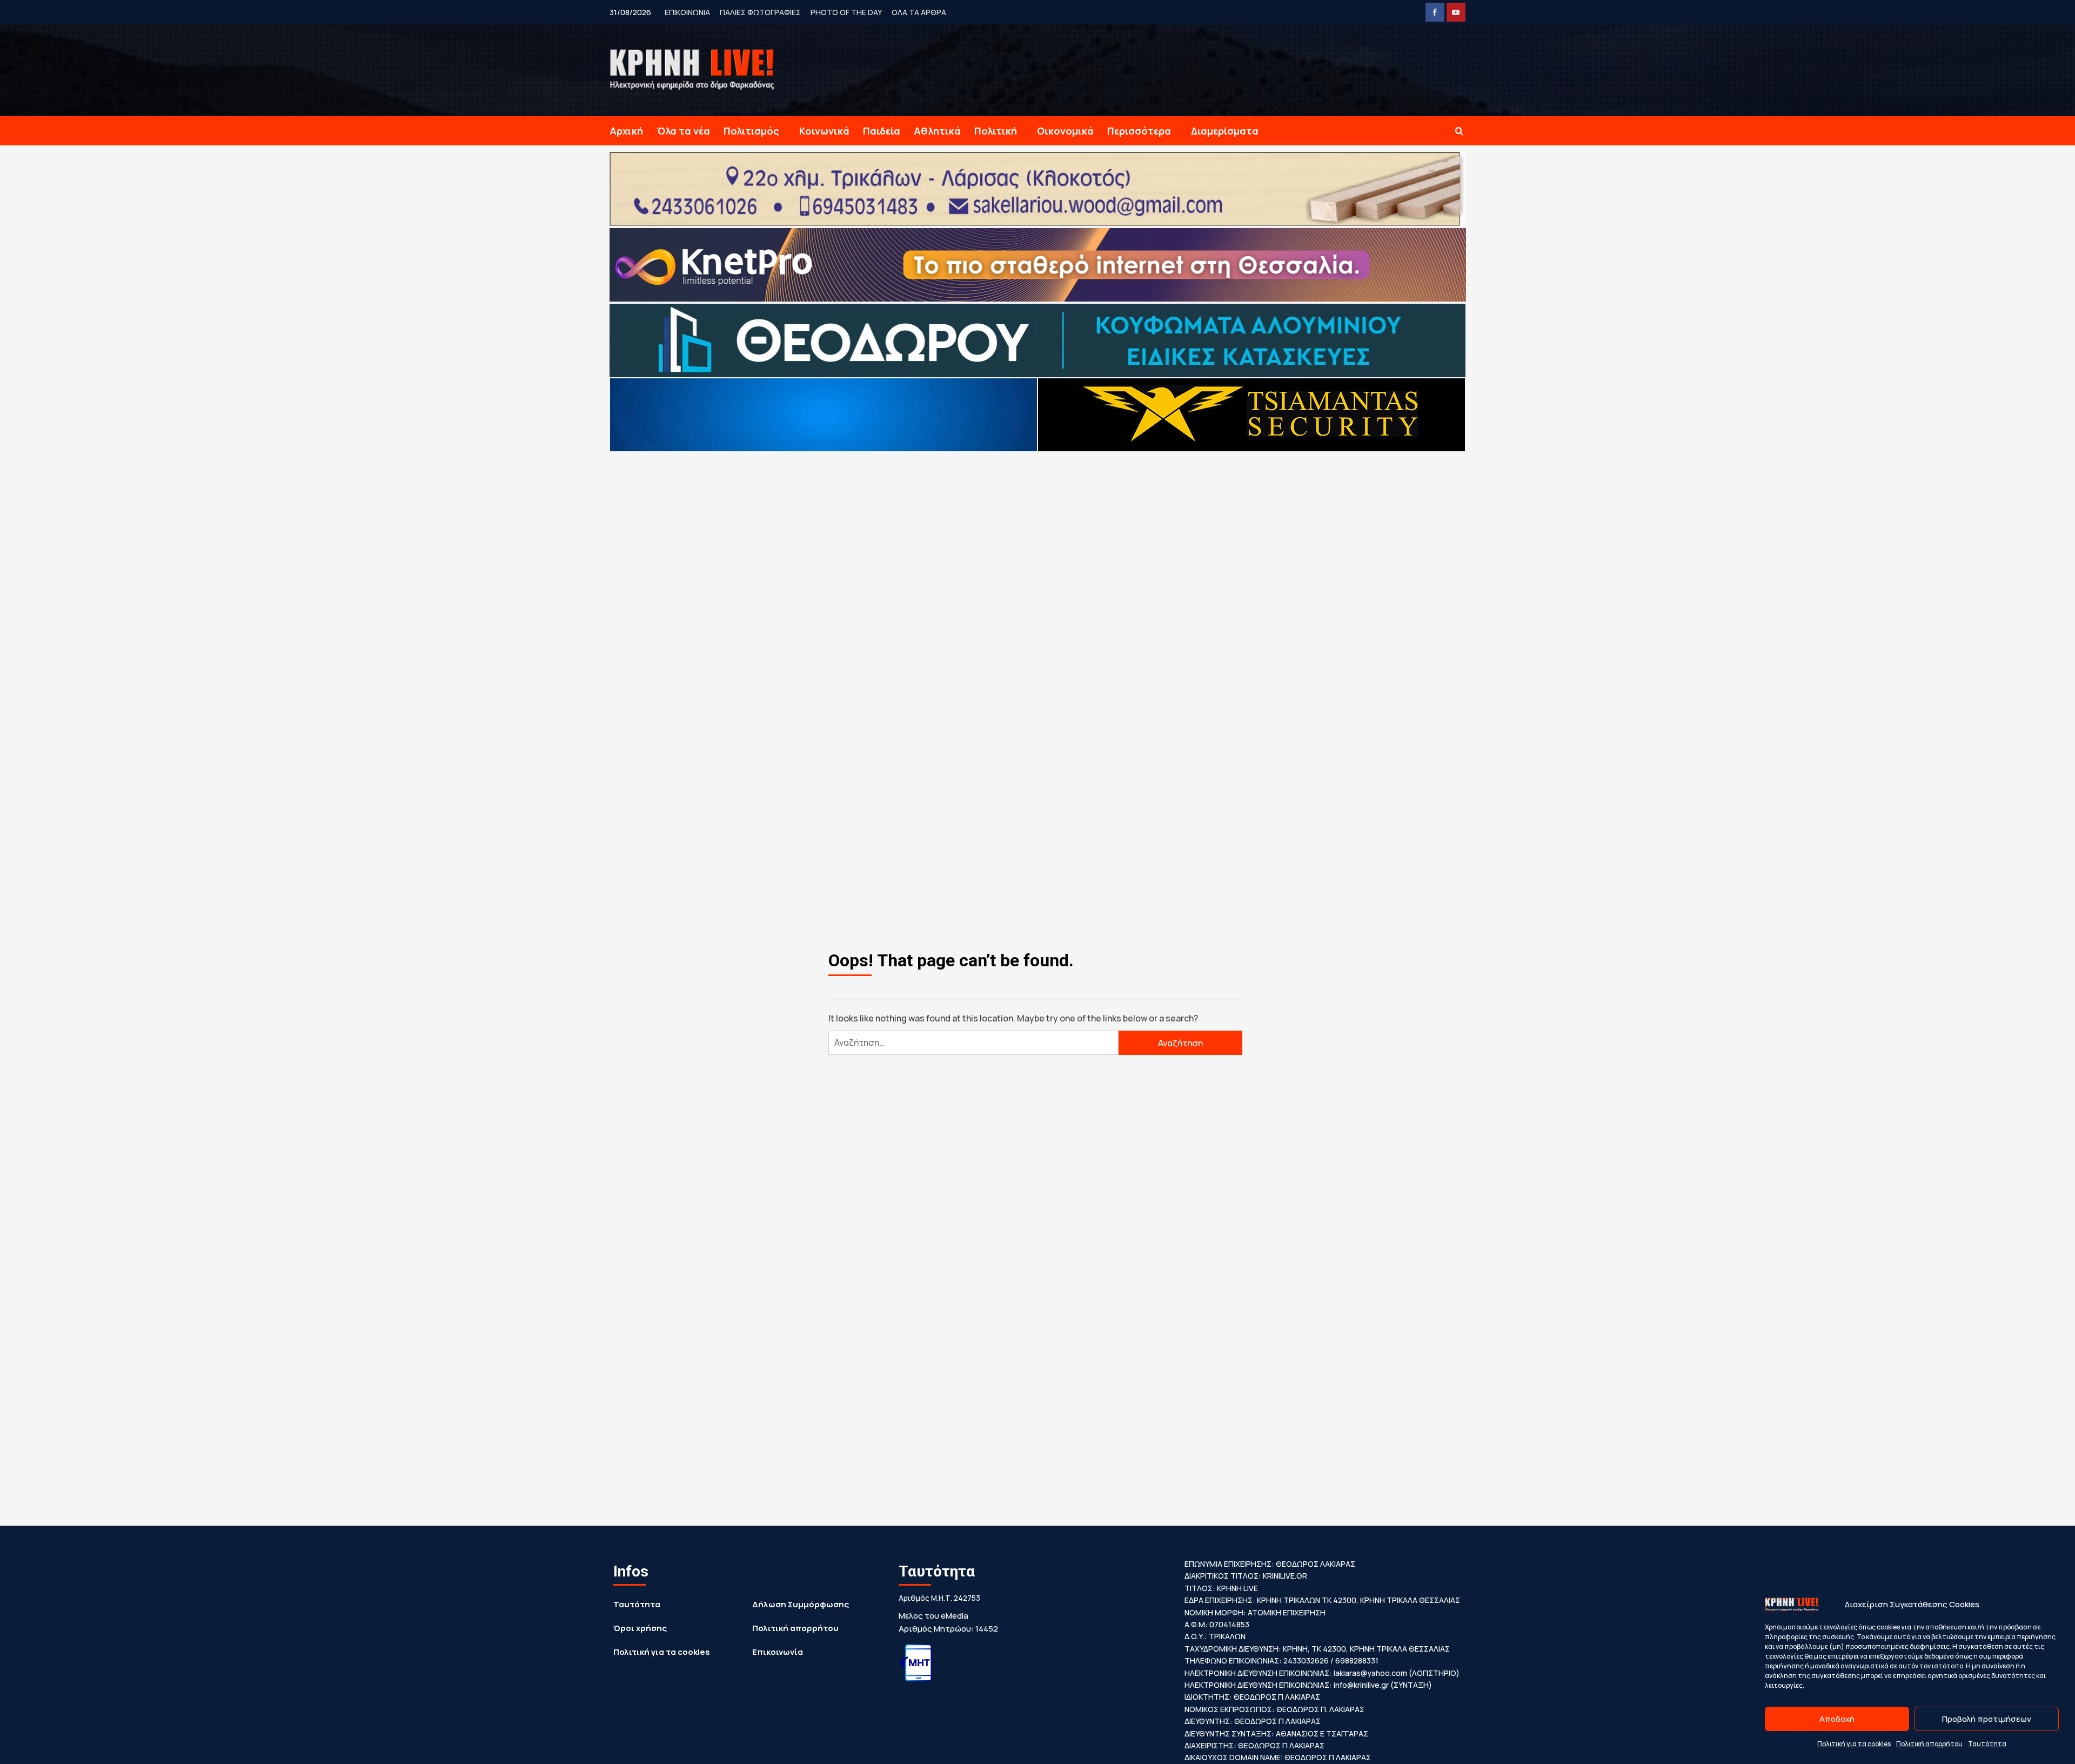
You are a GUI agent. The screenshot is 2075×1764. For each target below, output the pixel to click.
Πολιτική (996, 131)
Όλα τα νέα (683, 131)
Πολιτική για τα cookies (1854, 1744)
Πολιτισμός (751, 131)
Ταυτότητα (1987, 1744)
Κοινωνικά (824, 131)
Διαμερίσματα (1225, 131)
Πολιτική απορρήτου (1929, 1744)
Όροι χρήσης (640, 1628)
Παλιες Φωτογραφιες (760, 12)
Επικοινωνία (778, 1652)
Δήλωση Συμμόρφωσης (801, 1604)
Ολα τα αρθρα (919, 12)
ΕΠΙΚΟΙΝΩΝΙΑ (687, 12)
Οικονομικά (1065, 131)
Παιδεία (882, 131)
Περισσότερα (1139, 131)
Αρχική (626, 131)
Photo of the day (846, 12)
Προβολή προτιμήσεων (1987, 1719)
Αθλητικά (937, 131)
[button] (1459, 131)
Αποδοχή (1837, 1719)
